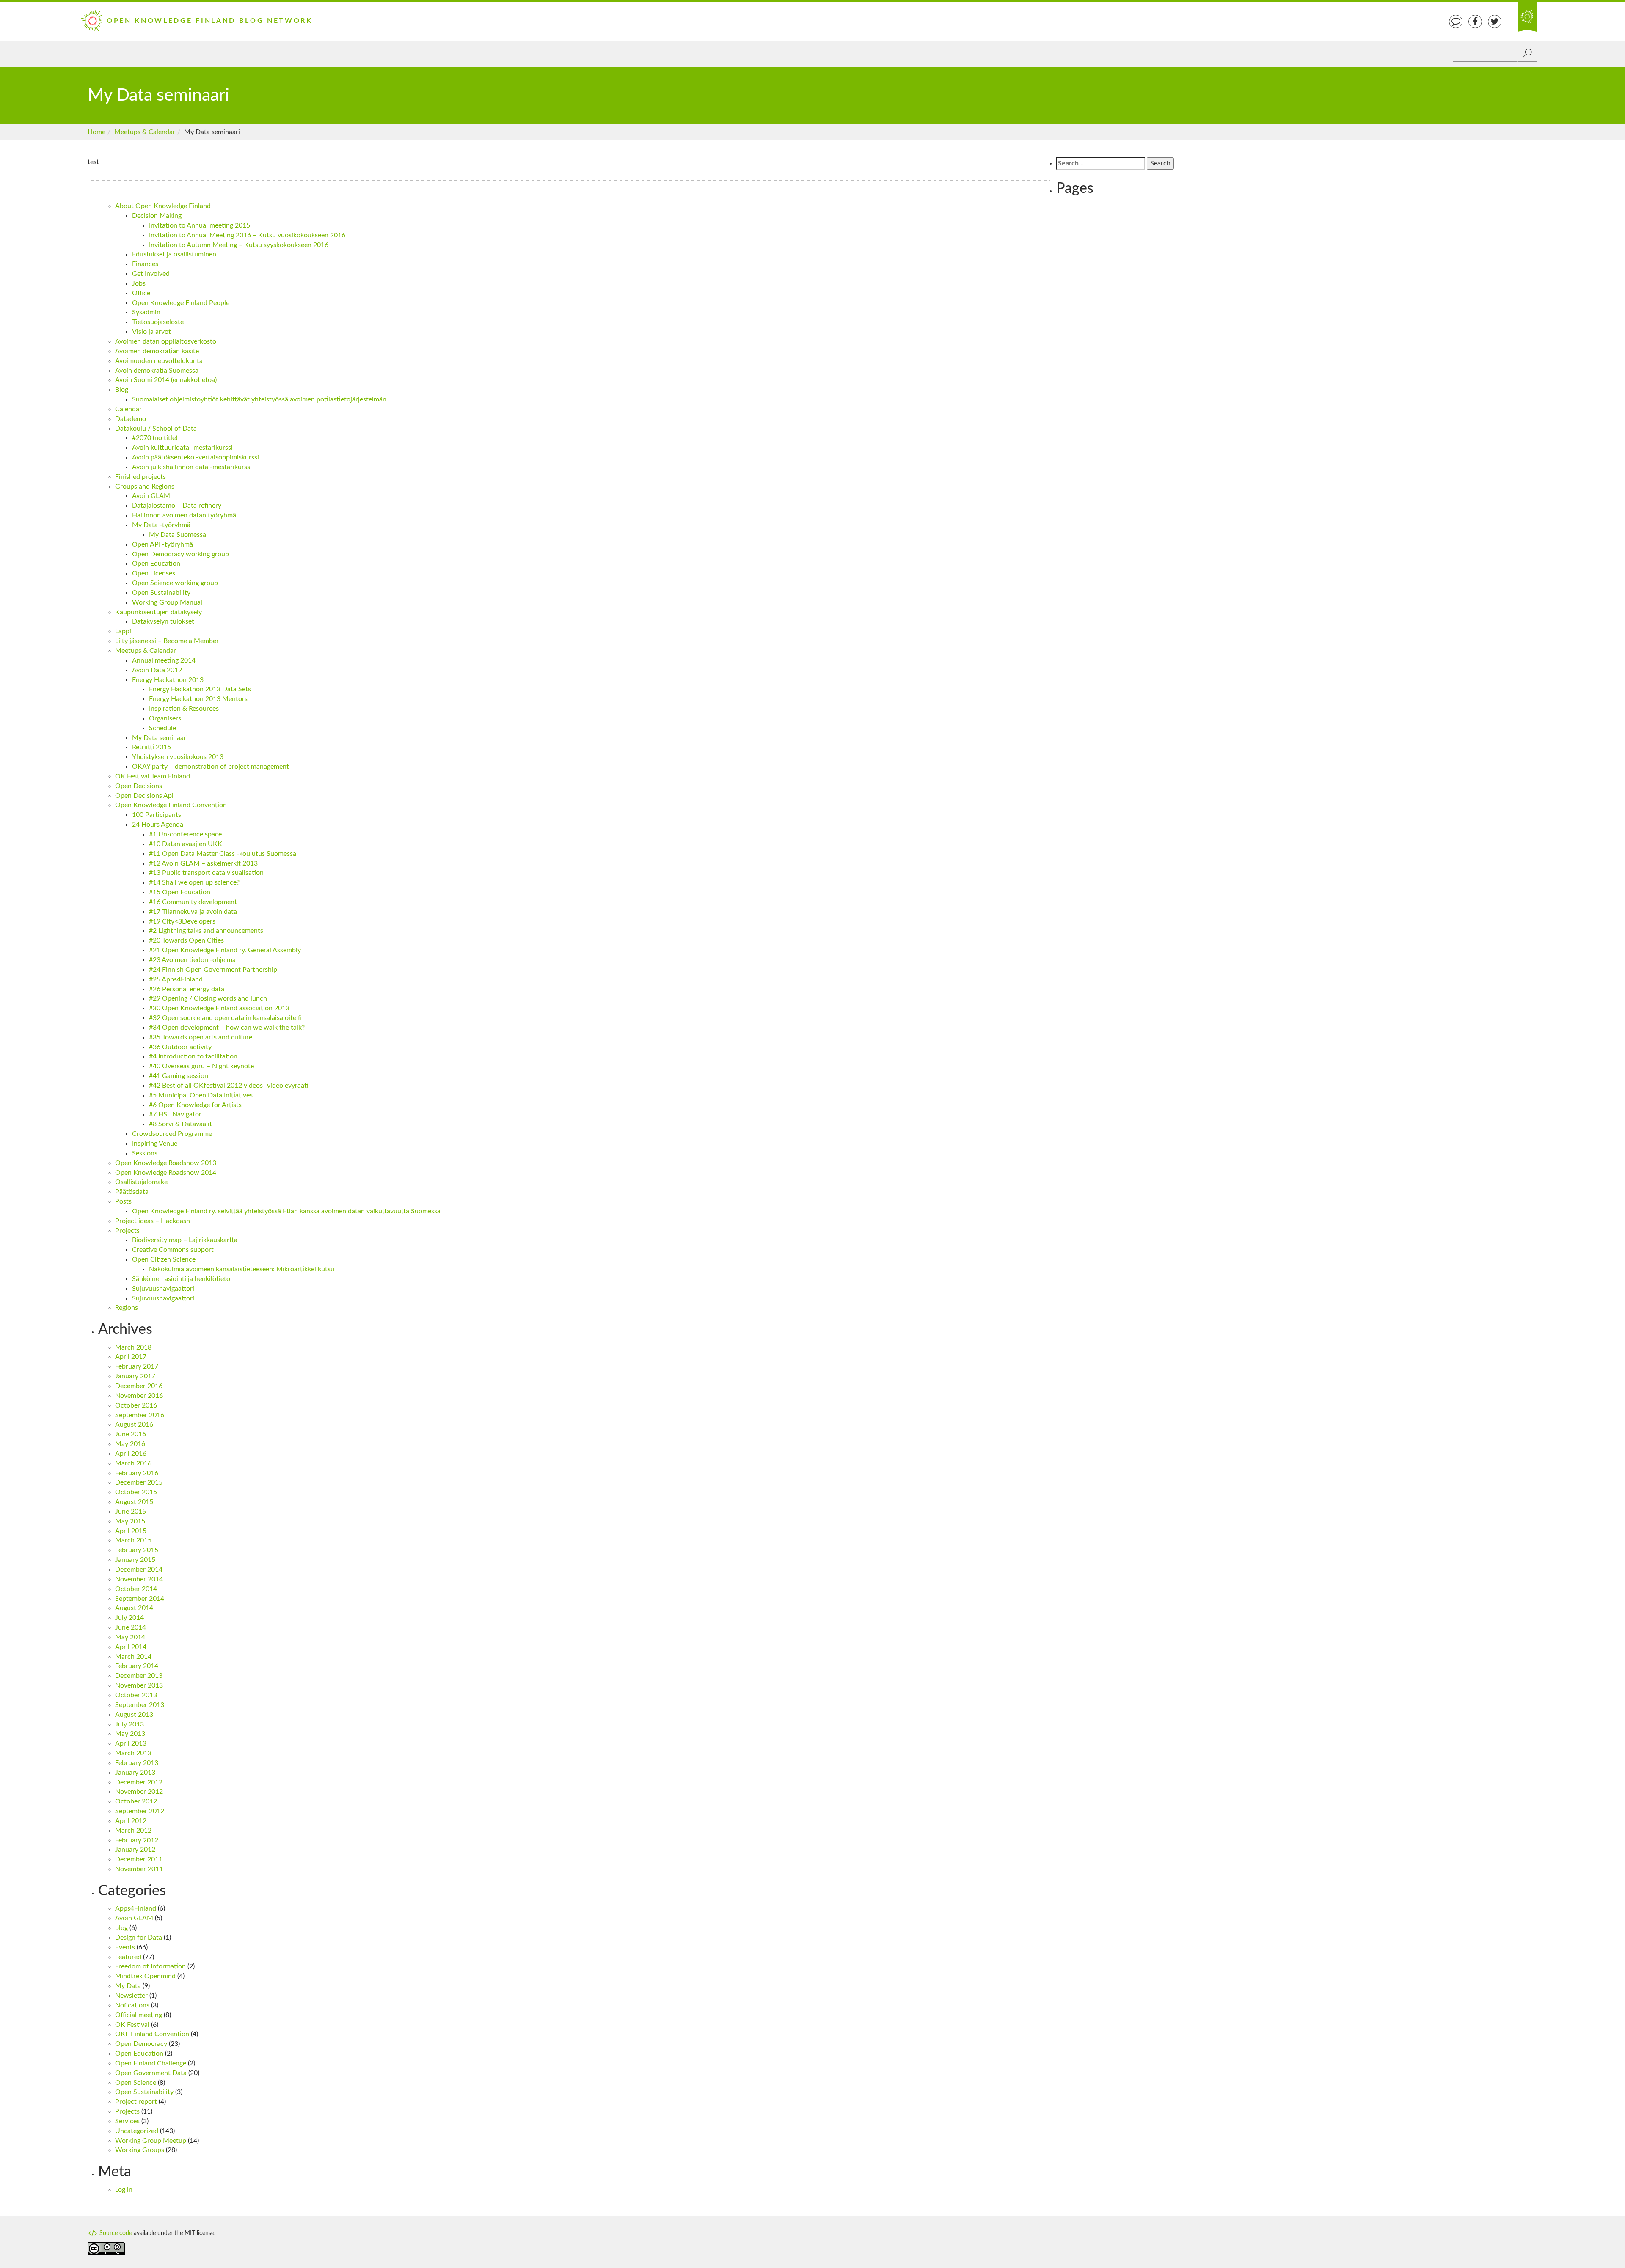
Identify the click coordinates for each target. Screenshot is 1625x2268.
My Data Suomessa (178, 535)
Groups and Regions (145, 487)
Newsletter (131, 1996)
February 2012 (137, 1840)
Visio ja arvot (151, 332)
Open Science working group (175, 583)
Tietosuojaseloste (158, 322)
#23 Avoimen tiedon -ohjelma (192, 960)
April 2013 (131, 1743)
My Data (128, 1986)
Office (141, 293)
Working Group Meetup (151, 2141)
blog (121, 1928)
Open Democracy (141, 2044)
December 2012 (139, 1782)
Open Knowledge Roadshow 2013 (166, 1163)
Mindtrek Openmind (145, 1976)
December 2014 (139, 1570)
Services (127, 2121)
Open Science (136, 2083)
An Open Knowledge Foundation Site (1527, 17)
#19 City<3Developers (182, 921)
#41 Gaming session (179, 1076)
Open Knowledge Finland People (181, 303)
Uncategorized (137, 2131)
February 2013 (137, 1763)
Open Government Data (151, 2073)
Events (125, 1947)
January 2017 (135, 1376)
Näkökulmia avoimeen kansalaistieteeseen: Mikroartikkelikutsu (242, 1269)
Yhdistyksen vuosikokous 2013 (178, 757)
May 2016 (130, 1444)
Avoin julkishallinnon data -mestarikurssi (192, 467)
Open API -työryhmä (162, 544)
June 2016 (131, 1434)
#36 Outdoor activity (180, 1047)
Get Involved (151, 274)
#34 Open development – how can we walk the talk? (227, 1028)
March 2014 (133, 1657)
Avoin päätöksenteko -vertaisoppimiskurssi (196, 457)
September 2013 (140, 1705)
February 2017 (137, 1366)
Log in (124, 2190)
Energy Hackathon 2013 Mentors (198, 699)
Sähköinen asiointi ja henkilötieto (181, 1279)
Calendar (128, 409)
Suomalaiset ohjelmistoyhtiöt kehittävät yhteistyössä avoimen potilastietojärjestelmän (259, 399)
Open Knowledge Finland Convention (171, 805)
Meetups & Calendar (145, 132)
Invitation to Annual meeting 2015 (200, 225)
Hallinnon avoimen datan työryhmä (184, 515)
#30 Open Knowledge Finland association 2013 (219, 1008)
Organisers (165, 718)
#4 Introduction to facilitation (193, 1056)
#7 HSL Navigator (175, 1114)
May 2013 (130, 1734)
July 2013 (129, 1724)
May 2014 (130, 1637)
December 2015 (139, 1482)
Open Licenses (154, 573)
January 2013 (135, 1773)
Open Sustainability (161, 593)
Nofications (132, 2005)
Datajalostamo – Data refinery (177, 506)
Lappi (123, 631)
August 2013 (134, 1715)
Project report (136, 2102)
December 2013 (139, 1676)
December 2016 (139, 1386)
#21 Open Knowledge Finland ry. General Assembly (225, 950)
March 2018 (133, 1347)
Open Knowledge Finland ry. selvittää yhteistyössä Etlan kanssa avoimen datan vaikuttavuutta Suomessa (286, 1211)
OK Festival (132, 2025)
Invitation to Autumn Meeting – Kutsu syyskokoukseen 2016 (239, 245)
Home (96, 132)
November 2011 (139, 1869)
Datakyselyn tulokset (163, 621)
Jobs (139, 283)
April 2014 (131, 1647)
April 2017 (131, 1357)
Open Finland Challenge (151, 2063)
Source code (115, 2233)
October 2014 (136, 1589)
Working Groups (140, 2150)
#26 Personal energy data (187, 989)
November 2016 (139, 1396)
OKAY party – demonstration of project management (211, 767)
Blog (122, 390)
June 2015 (131, 1512)
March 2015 (133, 1540)
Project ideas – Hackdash (153, 1221)
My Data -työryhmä (161, 525)
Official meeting (139, 2015)
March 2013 (133, 1753)
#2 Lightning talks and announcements (206, 931)
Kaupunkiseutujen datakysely (158, 612)
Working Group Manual (167, 602)
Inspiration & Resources (184, 709)
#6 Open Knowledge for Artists (195, 1105)
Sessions (145, 1153)
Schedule (162, 728)
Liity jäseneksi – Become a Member (167, 641)
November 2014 (139, 1579)
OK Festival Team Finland (153, 776)
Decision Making (157, 216)
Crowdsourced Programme (172, 1134)
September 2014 (140, 1599)
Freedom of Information (150, 1966)
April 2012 (131, 1821)
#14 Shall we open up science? (194, 882)
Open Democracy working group (180, 554)
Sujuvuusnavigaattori (163, 1289)
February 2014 (137, 1666)
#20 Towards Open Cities (186, 940)
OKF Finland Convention (152, 2034)
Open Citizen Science (164, 1259)
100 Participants (157, 815)
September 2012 (140, 1811)
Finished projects (140, 477)
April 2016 (131, 1454)
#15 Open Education (180, 892)
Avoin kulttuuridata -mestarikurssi (182, 448)
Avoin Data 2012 (157, 670)
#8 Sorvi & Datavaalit (180, 1124)
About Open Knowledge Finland (163, 206)
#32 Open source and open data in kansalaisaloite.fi (225, 1018)
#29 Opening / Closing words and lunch (208, 998)
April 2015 (131, 1531)
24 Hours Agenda (158, 825)
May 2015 (130, 1521)
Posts (123, 1201)
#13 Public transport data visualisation (206, 873)
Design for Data (139, 1938)
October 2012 (136, 1801)
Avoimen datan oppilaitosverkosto (166, 341)
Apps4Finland (136, 1908)
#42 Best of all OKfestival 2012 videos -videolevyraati (229, 1086)
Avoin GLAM (151, 496)
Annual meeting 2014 (164, 660)
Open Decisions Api (144, 796)
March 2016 (133, 1463)
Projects (127, 1231)
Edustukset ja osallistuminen (174, 254)
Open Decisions (139, 786)
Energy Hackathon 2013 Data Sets (200, 689)
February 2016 (137, 1473)
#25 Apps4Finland (176, 979)
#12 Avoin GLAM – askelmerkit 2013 (203, 863)
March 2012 (133, 1831)
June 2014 (131, 1627)
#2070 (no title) (155, 438)
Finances (145, 264)
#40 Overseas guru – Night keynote (201, 1066)
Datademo (131, 419)
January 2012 (135, 1850)
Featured (128, 1957)
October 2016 (136, 1405)
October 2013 (136, 1695)
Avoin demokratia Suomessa (157, 371)
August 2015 (134, 1502)
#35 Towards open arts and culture (201, 1037)
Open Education (156, 564)
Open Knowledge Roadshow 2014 (166, 1173)
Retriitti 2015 (151, 747)
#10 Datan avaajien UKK (186, 844)
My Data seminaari (160, 738)
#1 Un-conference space (185, 834)
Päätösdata (132, 1192)
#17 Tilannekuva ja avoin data (193, 912)
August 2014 (134, 1608)
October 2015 (136, 1492)
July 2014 (129, 1618)
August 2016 (134, 1424)
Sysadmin (146, 312)
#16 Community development (193, 902)
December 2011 (139, 1859)
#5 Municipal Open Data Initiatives (201, 1095)
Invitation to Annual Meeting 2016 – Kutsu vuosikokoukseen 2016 (247, 235)
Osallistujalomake (141, 1182)
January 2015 (135, 1560)
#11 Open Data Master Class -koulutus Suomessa (223, 854)
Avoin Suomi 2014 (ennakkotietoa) (166, 380)
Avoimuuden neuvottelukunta (159, 361)
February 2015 (137, 1550)
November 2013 (139, 1685)
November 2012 (139, 1792)
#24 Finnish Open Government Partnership (213, 970)
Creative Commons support (173, 1250)
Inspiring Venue (155, 1144)
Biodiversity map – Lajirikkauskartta (185, 1240)
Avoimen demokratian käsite (157, 351)
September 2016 (140, 1415)
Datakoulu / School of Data (156, 429)
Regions (127, 1308)
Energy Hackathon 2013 (168, 680)
